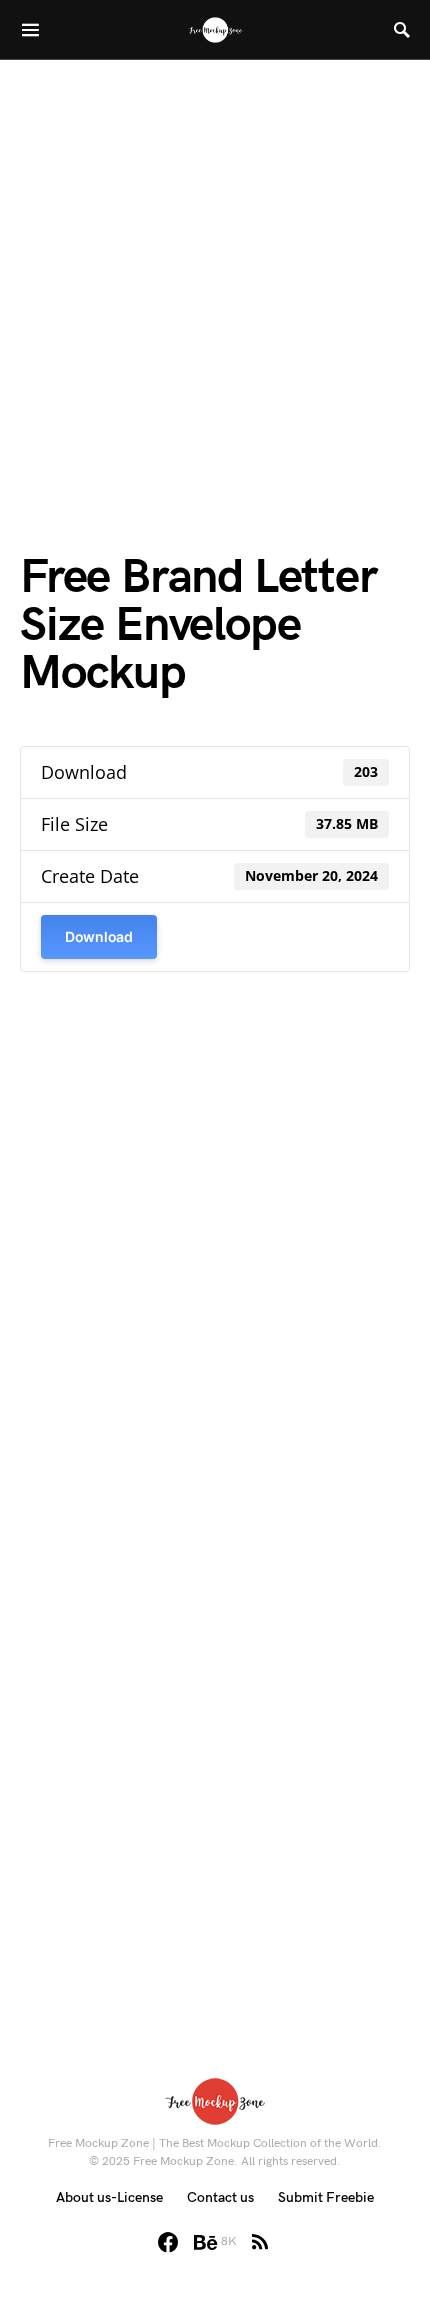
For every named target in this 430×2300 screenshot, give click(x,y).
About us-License (109, 2197)
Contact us (220, 2197)
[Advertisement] (215, 275)
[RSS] (260, 2242)
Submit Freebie (326, 2197)
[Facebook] (168, 2242)
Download (99, 936)
